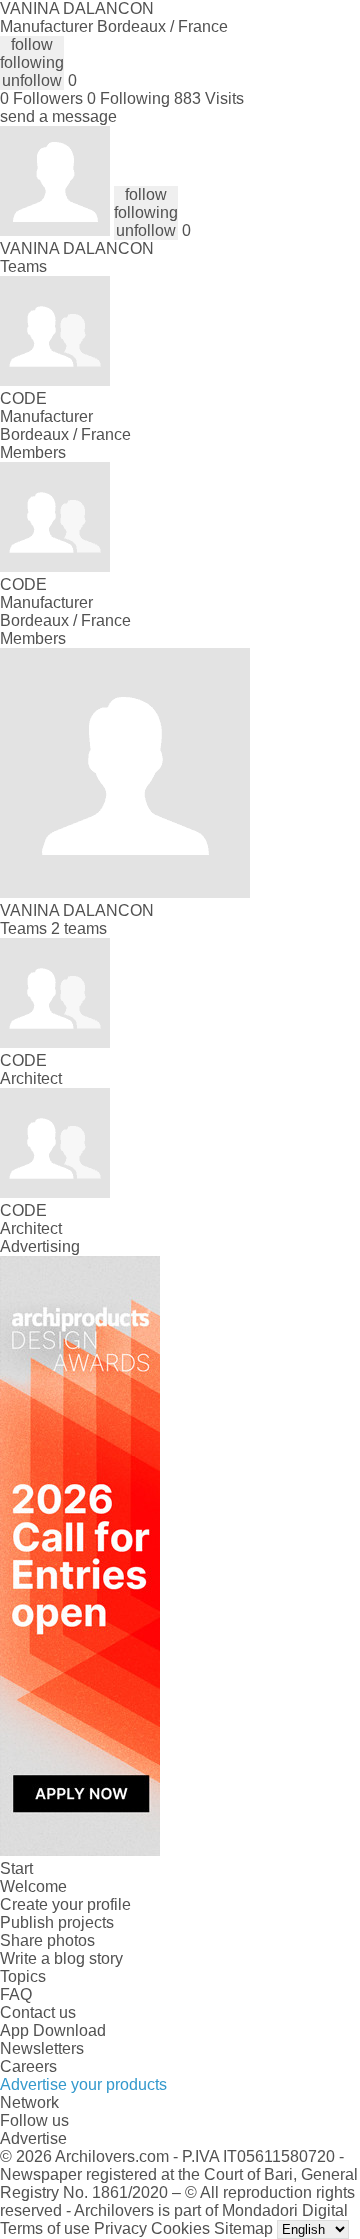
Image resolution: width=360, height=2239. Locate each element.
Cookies (180, 2228)
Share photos (47, 1940)
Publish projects (57, 1922)
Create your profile (65, 1904)
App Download (53, 2030)
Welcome (33, 1886)
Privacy (120, 2228)
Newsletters (42, 2048)
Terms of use (45, 2228)
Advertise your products (83, 2084)
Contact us (38, 2012)
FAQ (16, 1994)
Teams (23, 266)
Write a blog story (61, 1958)
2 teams (79, 928)
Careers (28, 2066)
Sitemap (243, 2228)
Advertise (33, 2138)
